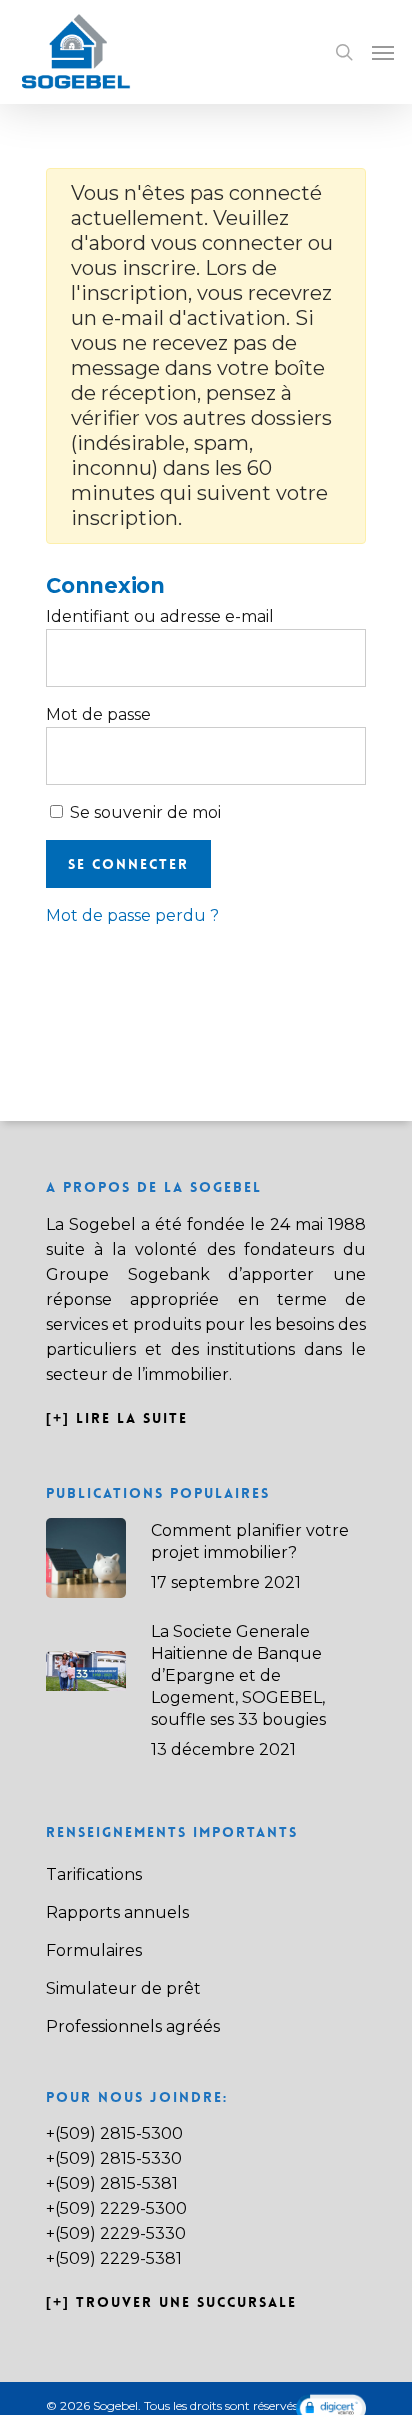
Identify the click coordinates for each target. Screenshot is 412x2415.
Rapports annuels (117, 1912)
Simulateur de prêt (123, 1988)
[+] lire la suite (120, 1418)
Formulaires (94, 1950)
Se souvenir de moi (143, 812)
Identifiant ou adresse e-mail (160, 616)
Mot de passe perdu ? (132, 915)
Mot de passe (98, 714)
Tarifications (94, 1874)
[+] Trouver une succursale (171, 2302)
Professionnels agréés (133, 2026)
